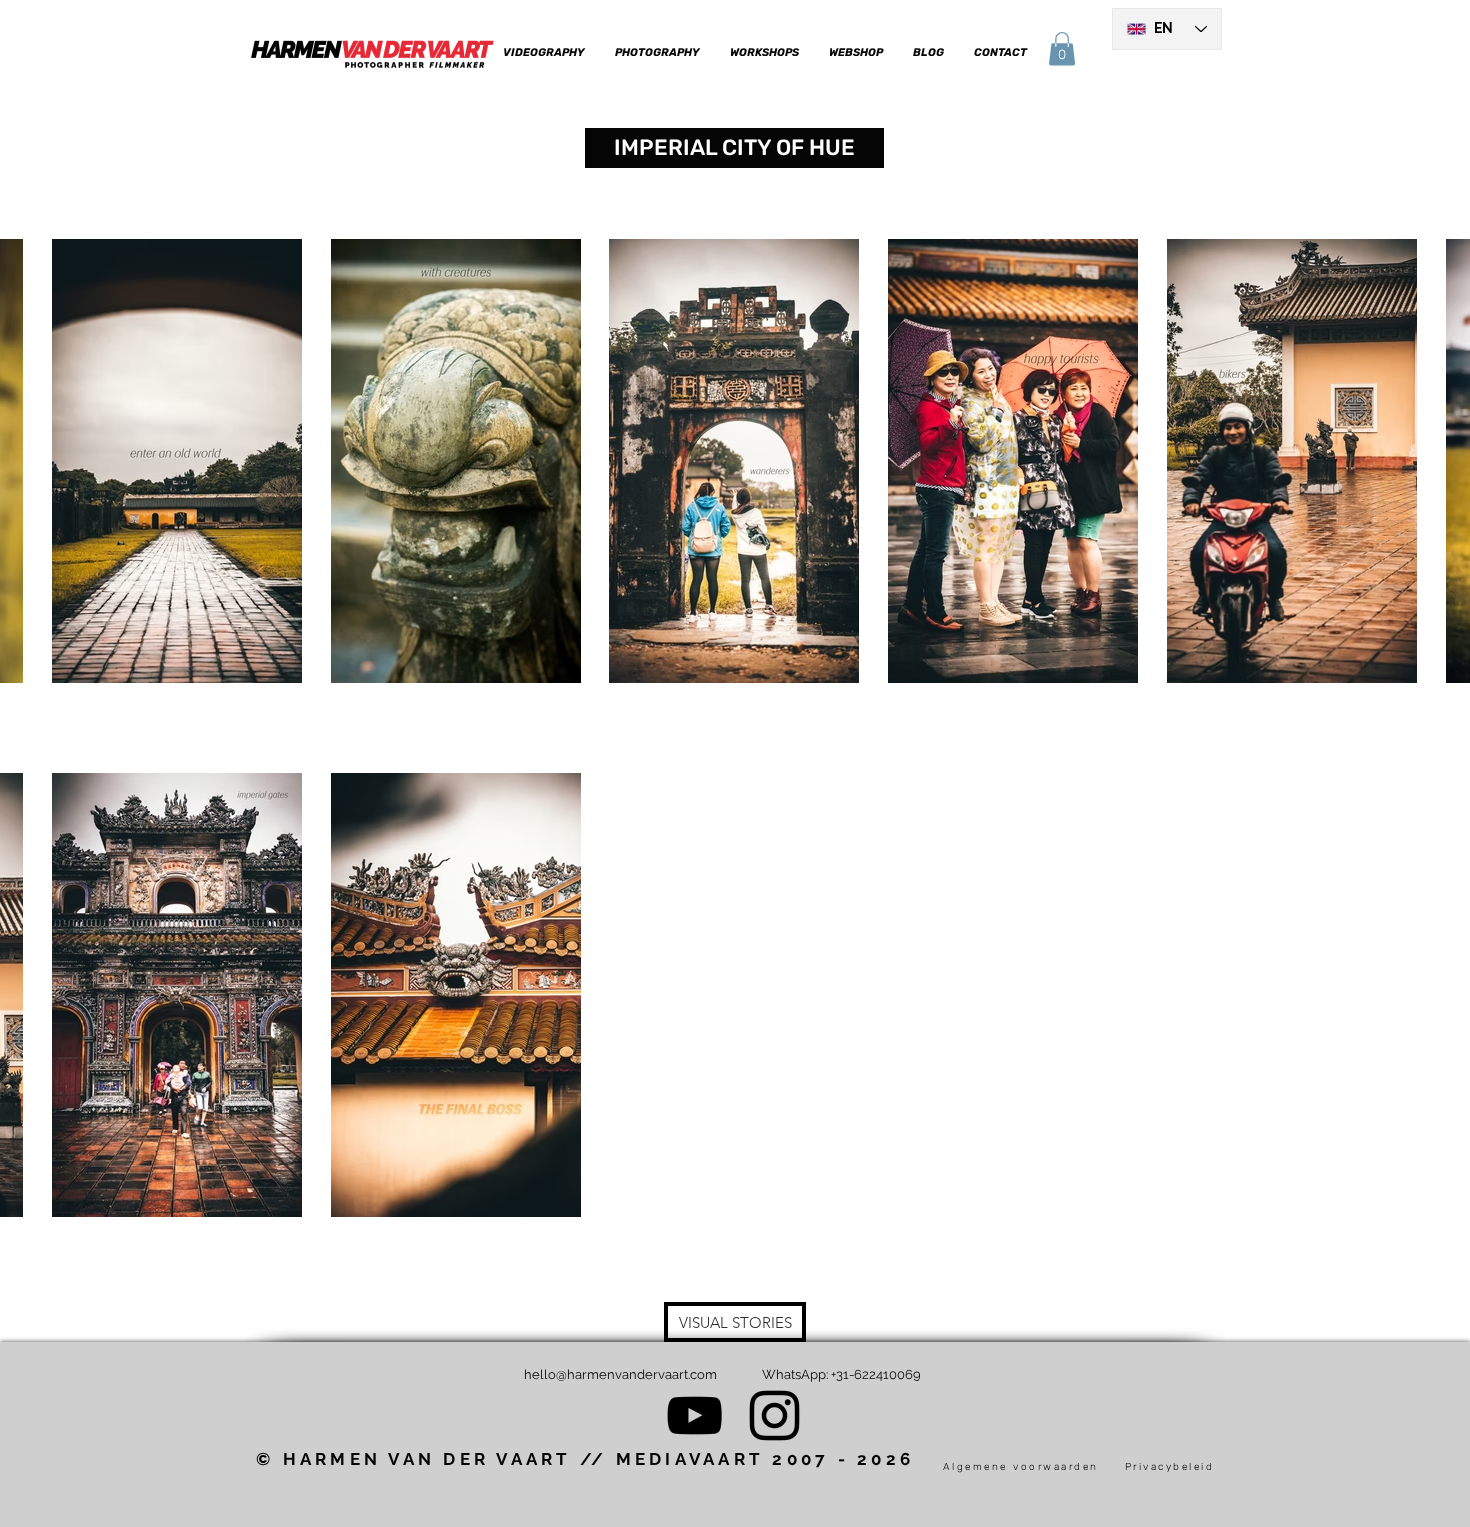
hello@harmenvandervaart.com (620, 1374)
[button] (543, 53)
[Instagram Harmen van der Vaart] (774, 1415)
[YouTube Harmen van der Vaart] (694, 1415)
